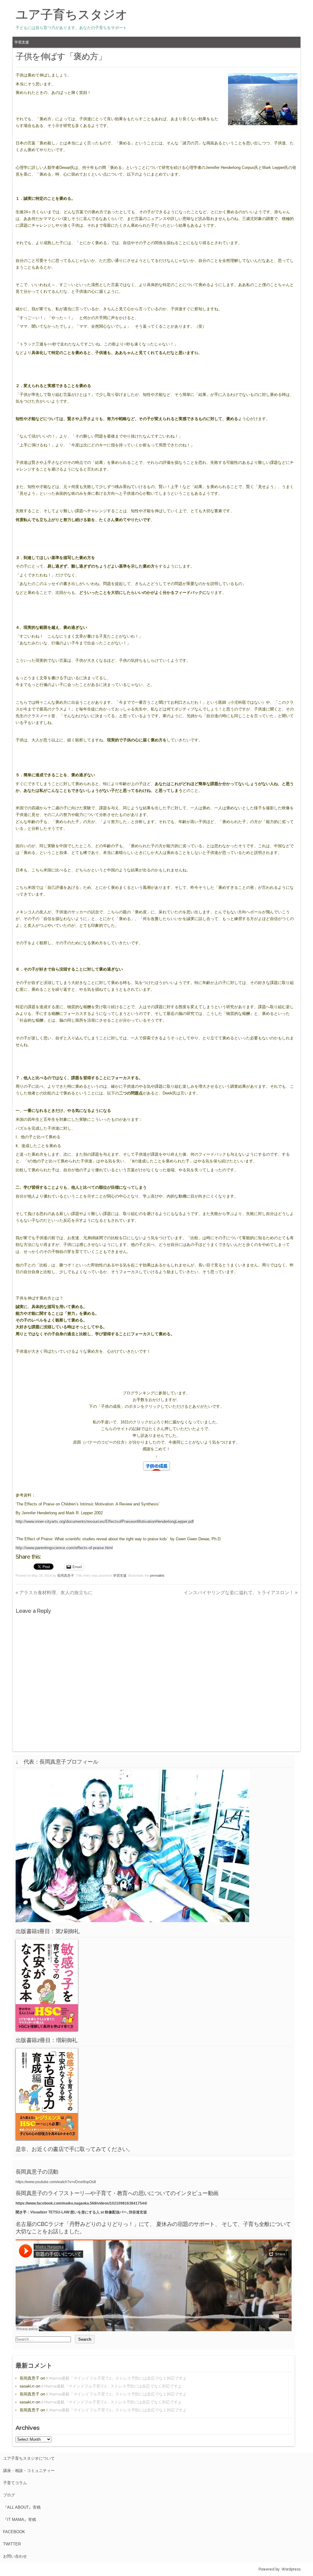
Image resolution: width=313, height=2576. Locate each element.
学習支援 (22, 42)
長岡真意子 (66, 1575)
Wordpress (291, 2569)
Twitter (12, 2544)
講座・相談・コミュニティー (29, 2471)
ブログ (9, 2495)
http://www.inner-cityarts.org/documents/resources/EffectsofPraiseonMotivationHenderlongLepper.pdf (105, 1521)
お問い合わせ (15, 2556)
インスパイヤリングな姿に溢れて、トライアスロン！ (241, 1592)
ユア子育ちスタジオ (72, 14)
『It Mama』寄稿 (20, 2520)
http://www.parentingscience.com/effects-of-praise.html (64, 1548)
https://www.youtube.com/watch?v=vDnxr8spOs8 (56, 2182)
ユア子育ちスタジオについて (29, 2458)
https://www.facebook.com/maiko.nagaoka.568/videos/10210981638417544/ (81, 2203)
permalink (157, 1575)
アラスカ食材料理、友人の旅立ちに (54, 1592)
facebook (14, 2532)
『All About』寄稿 (22, 2507)
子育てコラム (15, 2483)
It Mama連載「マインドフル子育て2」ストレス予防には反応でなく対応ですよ (116, 2378)
